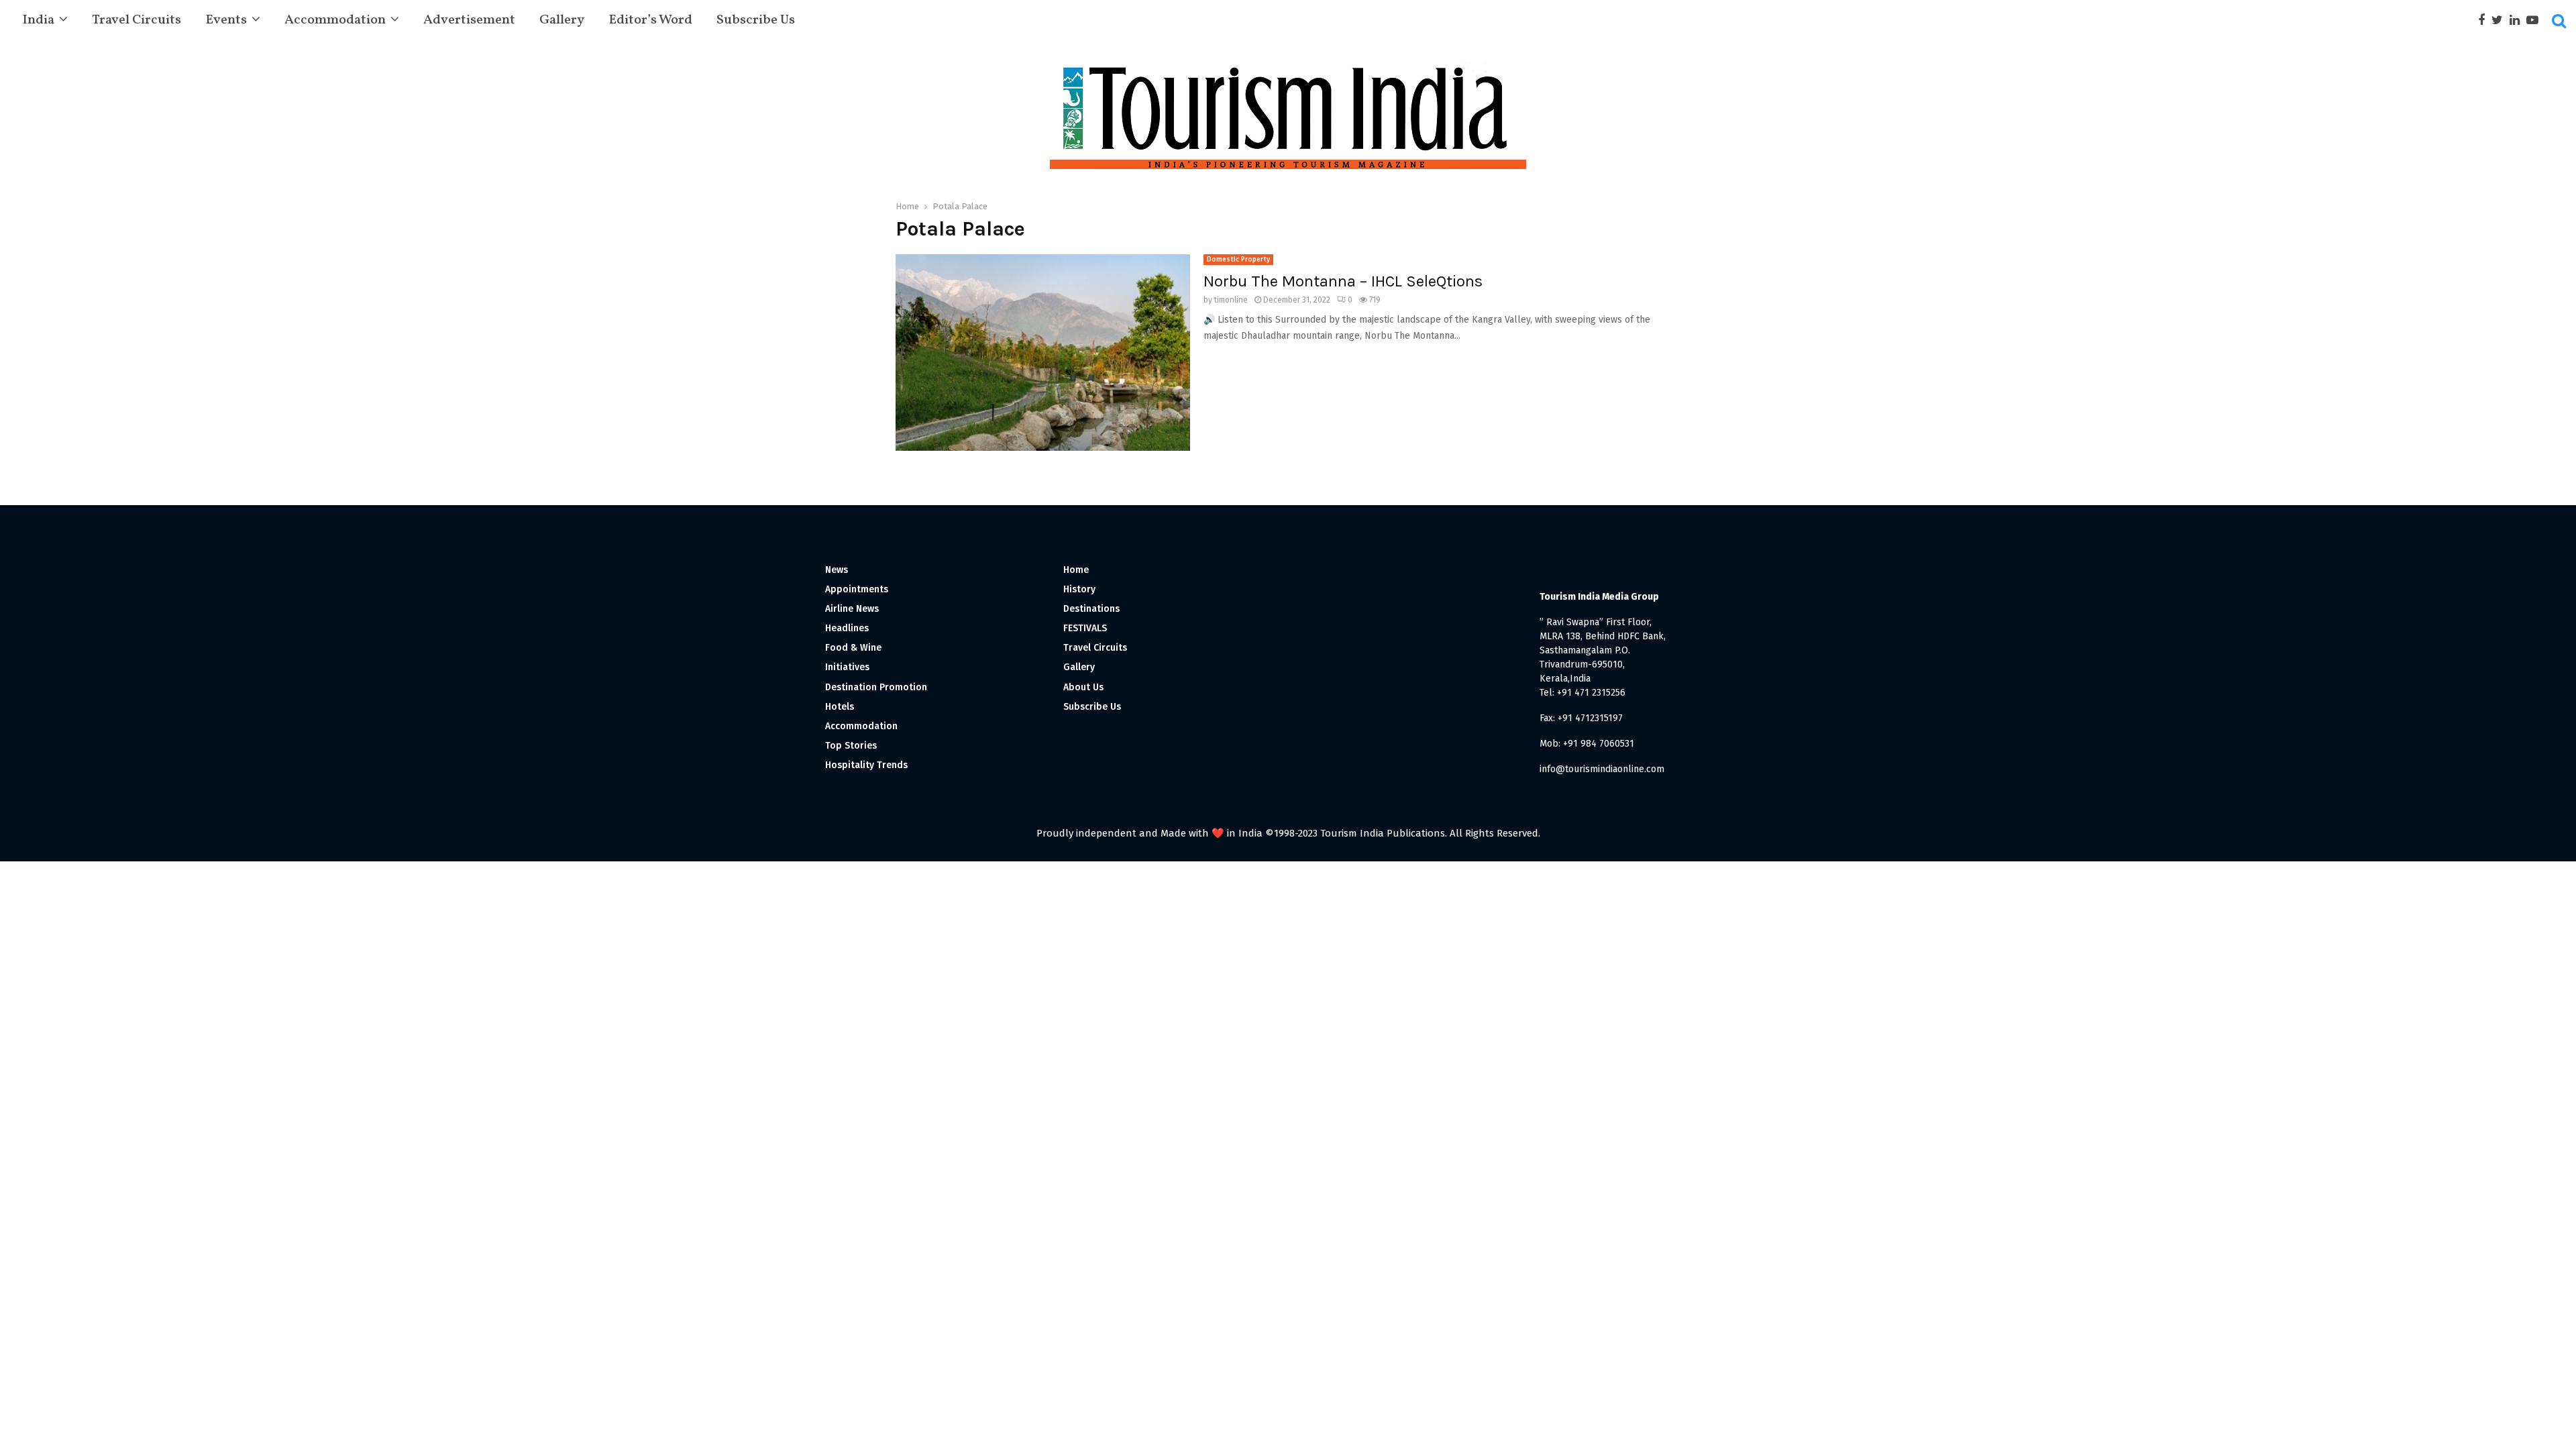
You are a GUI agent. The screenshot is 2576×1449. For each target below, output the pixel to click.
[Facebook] (2485, 20)
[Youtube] (2536, 20)
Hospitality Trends (866, 765)
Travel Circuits (137, 20)
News (837, 570)
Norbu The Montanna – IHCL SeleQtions (1343, 281)
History (1079, 589)
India (38, 20)
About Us (1083, 687)
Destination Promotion (876, 687)
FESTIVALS (1085, 628)
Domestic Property (1238, 260)
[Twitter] (2501, 20)
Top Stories (851, 746)
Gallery (562, 20)
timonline (1231, 300)
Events (226, 20)
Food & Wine (853, 648)
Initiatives (847, 667)
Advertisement (469, 20)
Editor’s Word (650, 20)
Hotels (840, 707)
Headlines (847, 628)
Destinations (1091, 609)
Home (1076, 570)
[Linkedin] (2518, 20)
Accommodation (335, 20)
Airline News (852, 609)
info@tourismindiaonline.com (1602, 769)
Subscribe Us (756, 20)
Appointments (857, 589)
